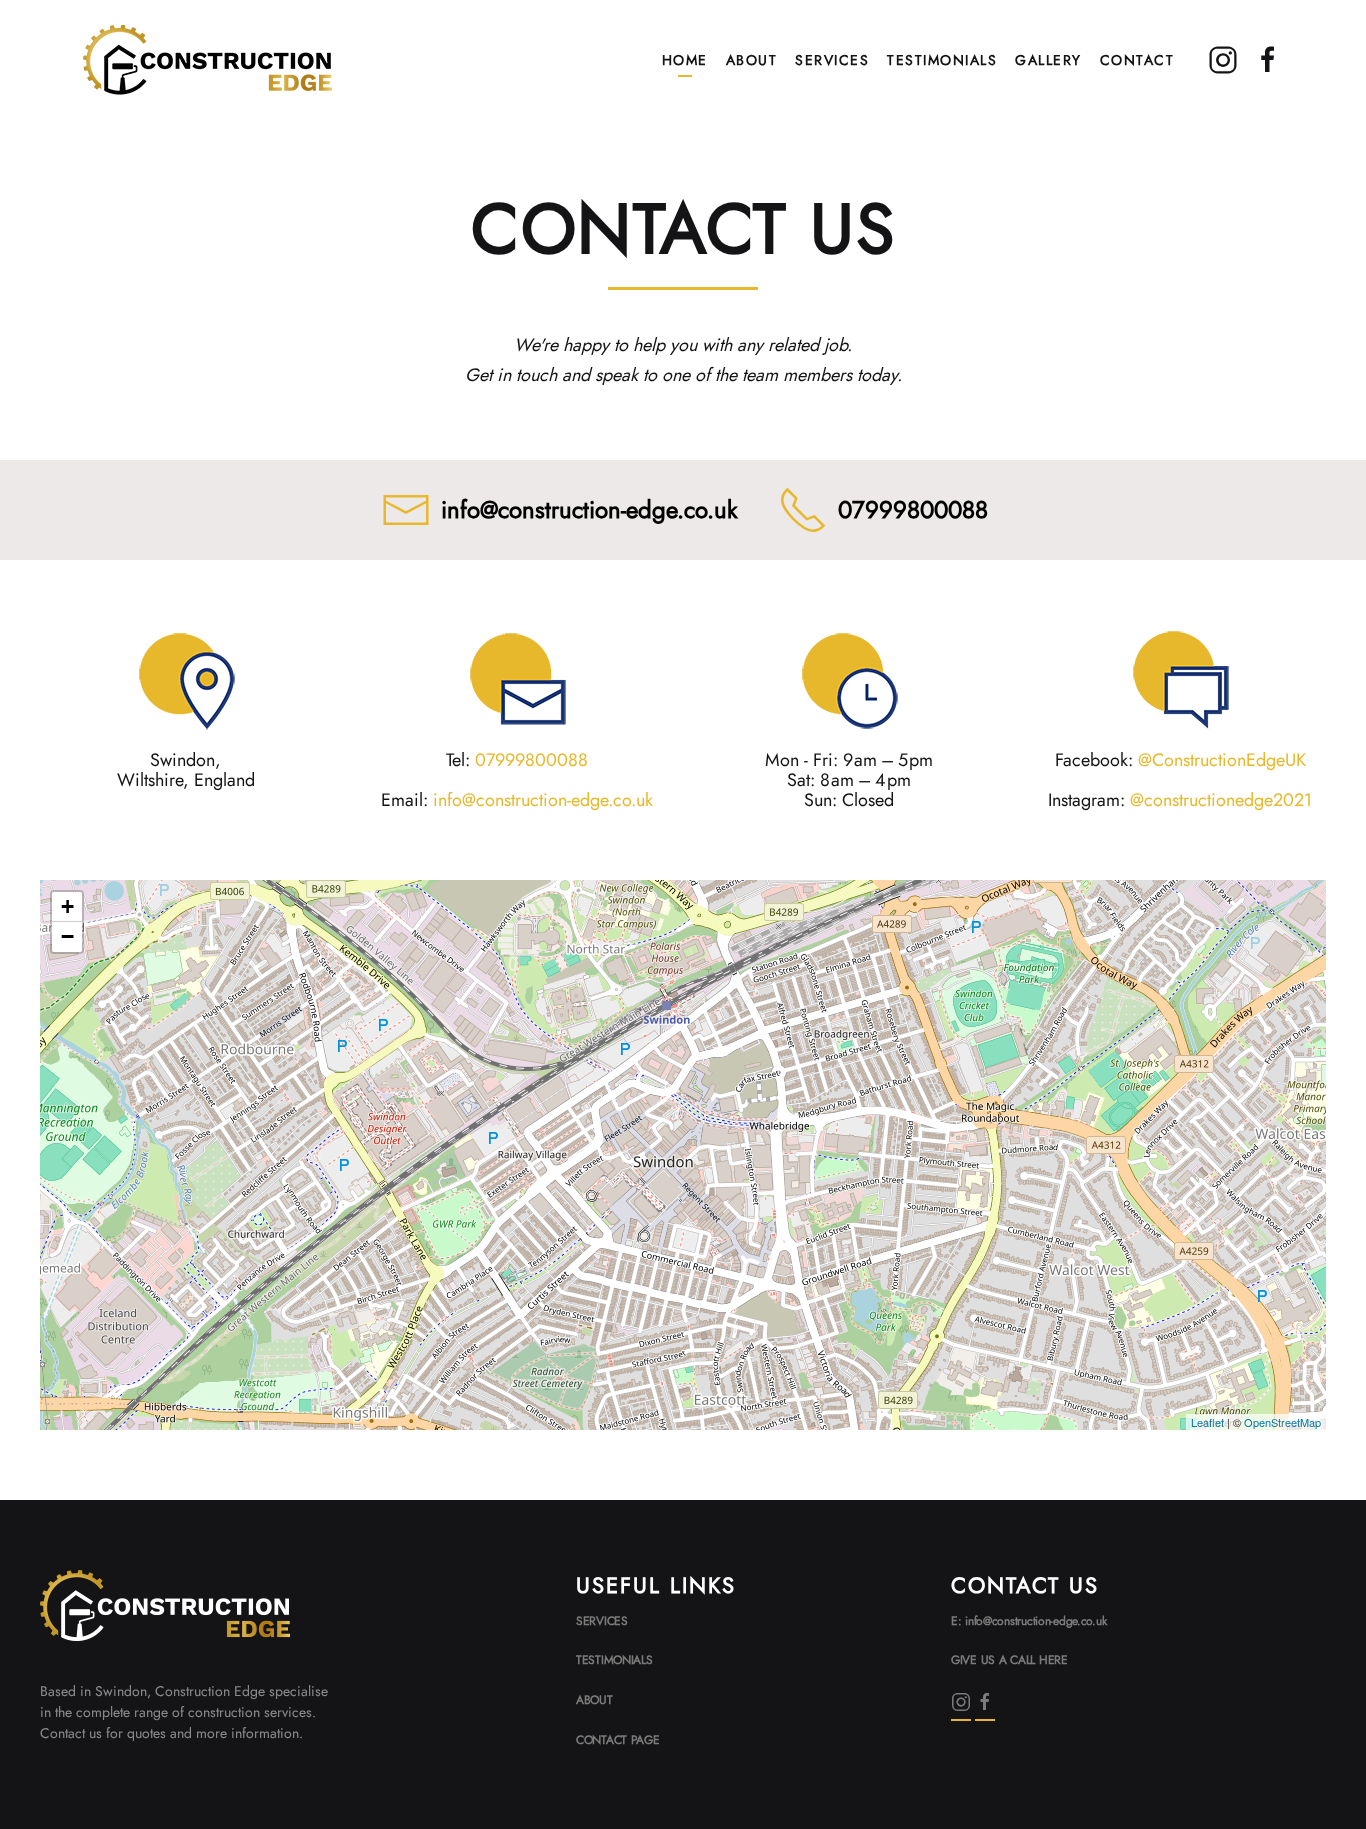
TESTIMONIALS (614, 1660)
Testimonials (942, 60)
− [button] (67, 936)
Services (832, 60)
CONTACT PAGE (618, 1740)
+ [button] (67, 906)
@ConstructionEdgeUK (1222, 760)
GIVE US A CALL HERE (1009, 1660)
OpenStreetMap (1282, 1422)
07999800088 (913, 509)
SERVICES (602, 1621)
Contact (1137, 60)
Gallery (1048, 60)
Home (685, 60)
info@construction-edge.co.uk (589, 509)
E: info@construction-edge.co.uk (1028, 1621)
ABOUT (594, 1700)
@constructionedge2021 (1221, 800)
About (752, 60)
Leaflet (1207, 1422)
